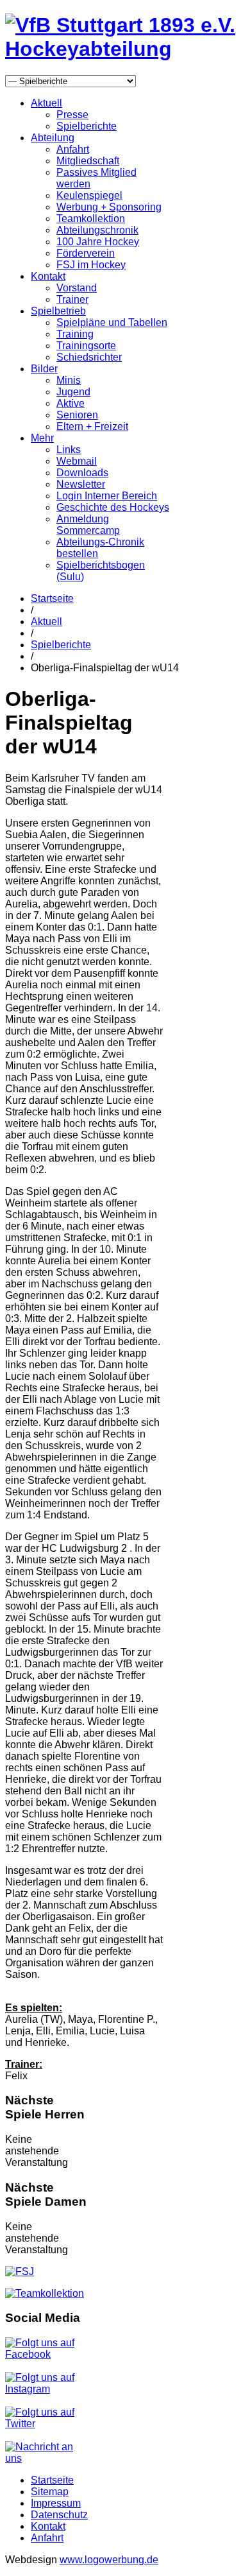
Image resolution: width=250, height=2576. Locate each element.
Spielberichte (87, 126)
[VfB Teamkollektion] (45, 2293)
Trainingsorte (86, 346)
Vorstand (77, 288)
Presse (72, 115)
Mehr (42, 438)
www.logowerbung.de (109, 2560)
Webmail (77, 461)
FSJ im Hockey (91, 265)
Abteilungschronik (97, 230)
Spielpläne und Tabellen (112, 322)
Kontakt (48, 276)
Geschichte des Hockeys (113, 507)
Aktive (71, 403)
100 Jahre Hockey (98, 242)
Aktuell (46, 103)
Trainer (72, 299)
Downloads (82, 473)
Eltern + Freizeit (92, 426)
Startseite (52, 598)
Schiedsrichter (89, 357)
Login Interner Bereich (107, 496)
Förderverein (86, 253)
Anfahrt (73, 149)
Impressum (56, 2503)
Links (69, 450)
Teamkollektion (91, 219)
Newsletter (81, 484)
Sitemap (50, 2492)
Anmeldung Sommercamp (88, 525)
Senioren (77, 415)
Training (75, 334)
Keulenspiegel (89, 195)
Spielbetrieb (58, 311)
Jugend (73, 392)
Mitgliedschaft (88, 161)
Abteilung (53, 138)
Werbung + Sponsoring (109, 207)
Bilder (44, 369)
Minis (69, 380)
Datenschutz (59, 2515)
